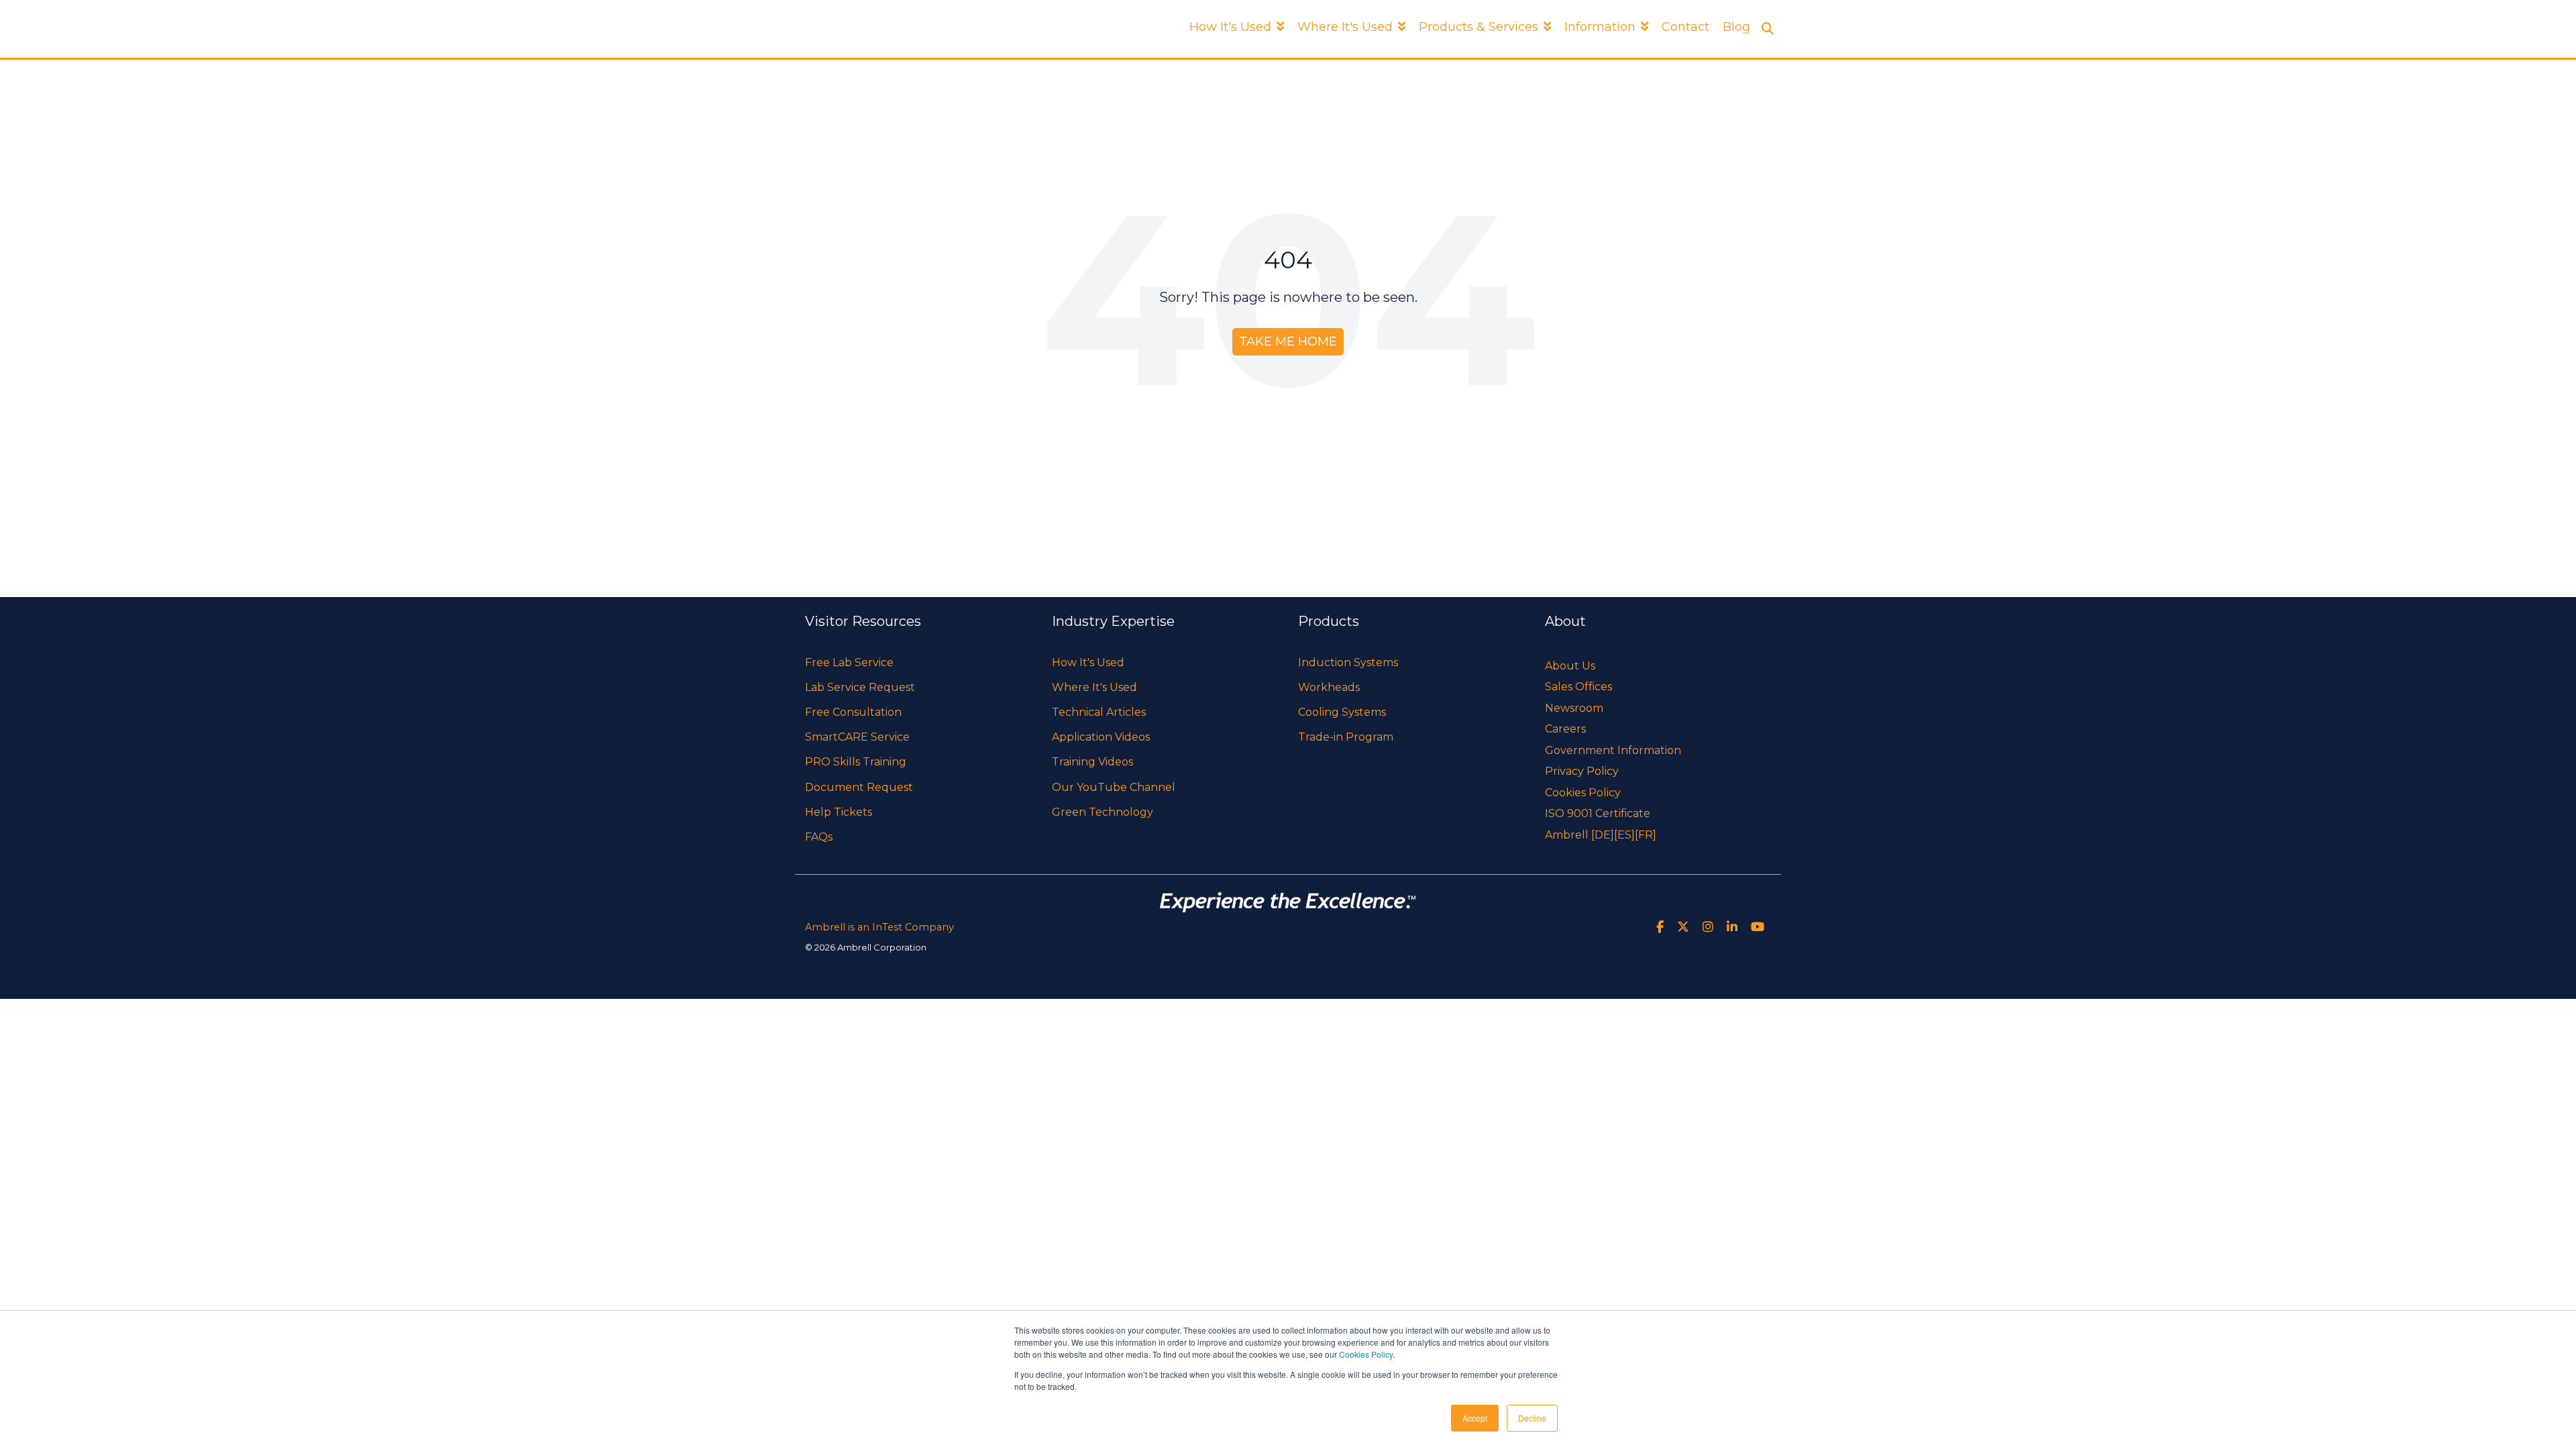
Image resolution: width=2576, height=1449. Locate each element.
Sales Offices (1578, 687)
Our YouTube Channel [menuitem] (1114, 787)
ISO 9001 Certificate (1598, 813)
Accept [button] (1475, 1418)
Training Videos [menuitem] (1092, 762)
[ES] (1624, 835)
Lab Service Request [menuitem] (860, 687)
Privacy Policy (1582, 771)
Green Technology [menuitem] (1103, 812)
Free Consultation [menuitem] (853, 712)
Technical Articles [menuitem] (1099, 712)
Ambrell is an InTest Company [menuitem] (879, 927)
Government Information (1613, 750)
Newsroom (1574, 708)
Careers (1565, 729)
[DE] (1603, 835)
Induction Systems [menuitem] (1348, 662)
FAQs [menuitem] (819, 837)
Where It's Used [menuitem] (1094, 687)
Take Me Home (1288, 341)
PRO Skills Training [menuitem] (856, 762)
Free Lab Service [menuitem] (849, 662)
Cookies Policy (1366, 1354)
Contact (1685, 27)
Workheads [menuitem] (1329, 687)
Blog (1736, 27)
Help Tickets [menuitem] (839, 812)
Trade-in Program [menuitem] (1346, 737)
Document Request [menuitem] (859, 787)
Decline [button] (1532, 1418)
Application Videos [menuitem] (1101, 737)
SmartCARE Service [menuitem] (857, 737)
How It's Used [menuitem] (1088, 662)
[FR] (1646, 835)
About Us (1570, 666)
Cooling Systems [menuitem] (1342, 712)
